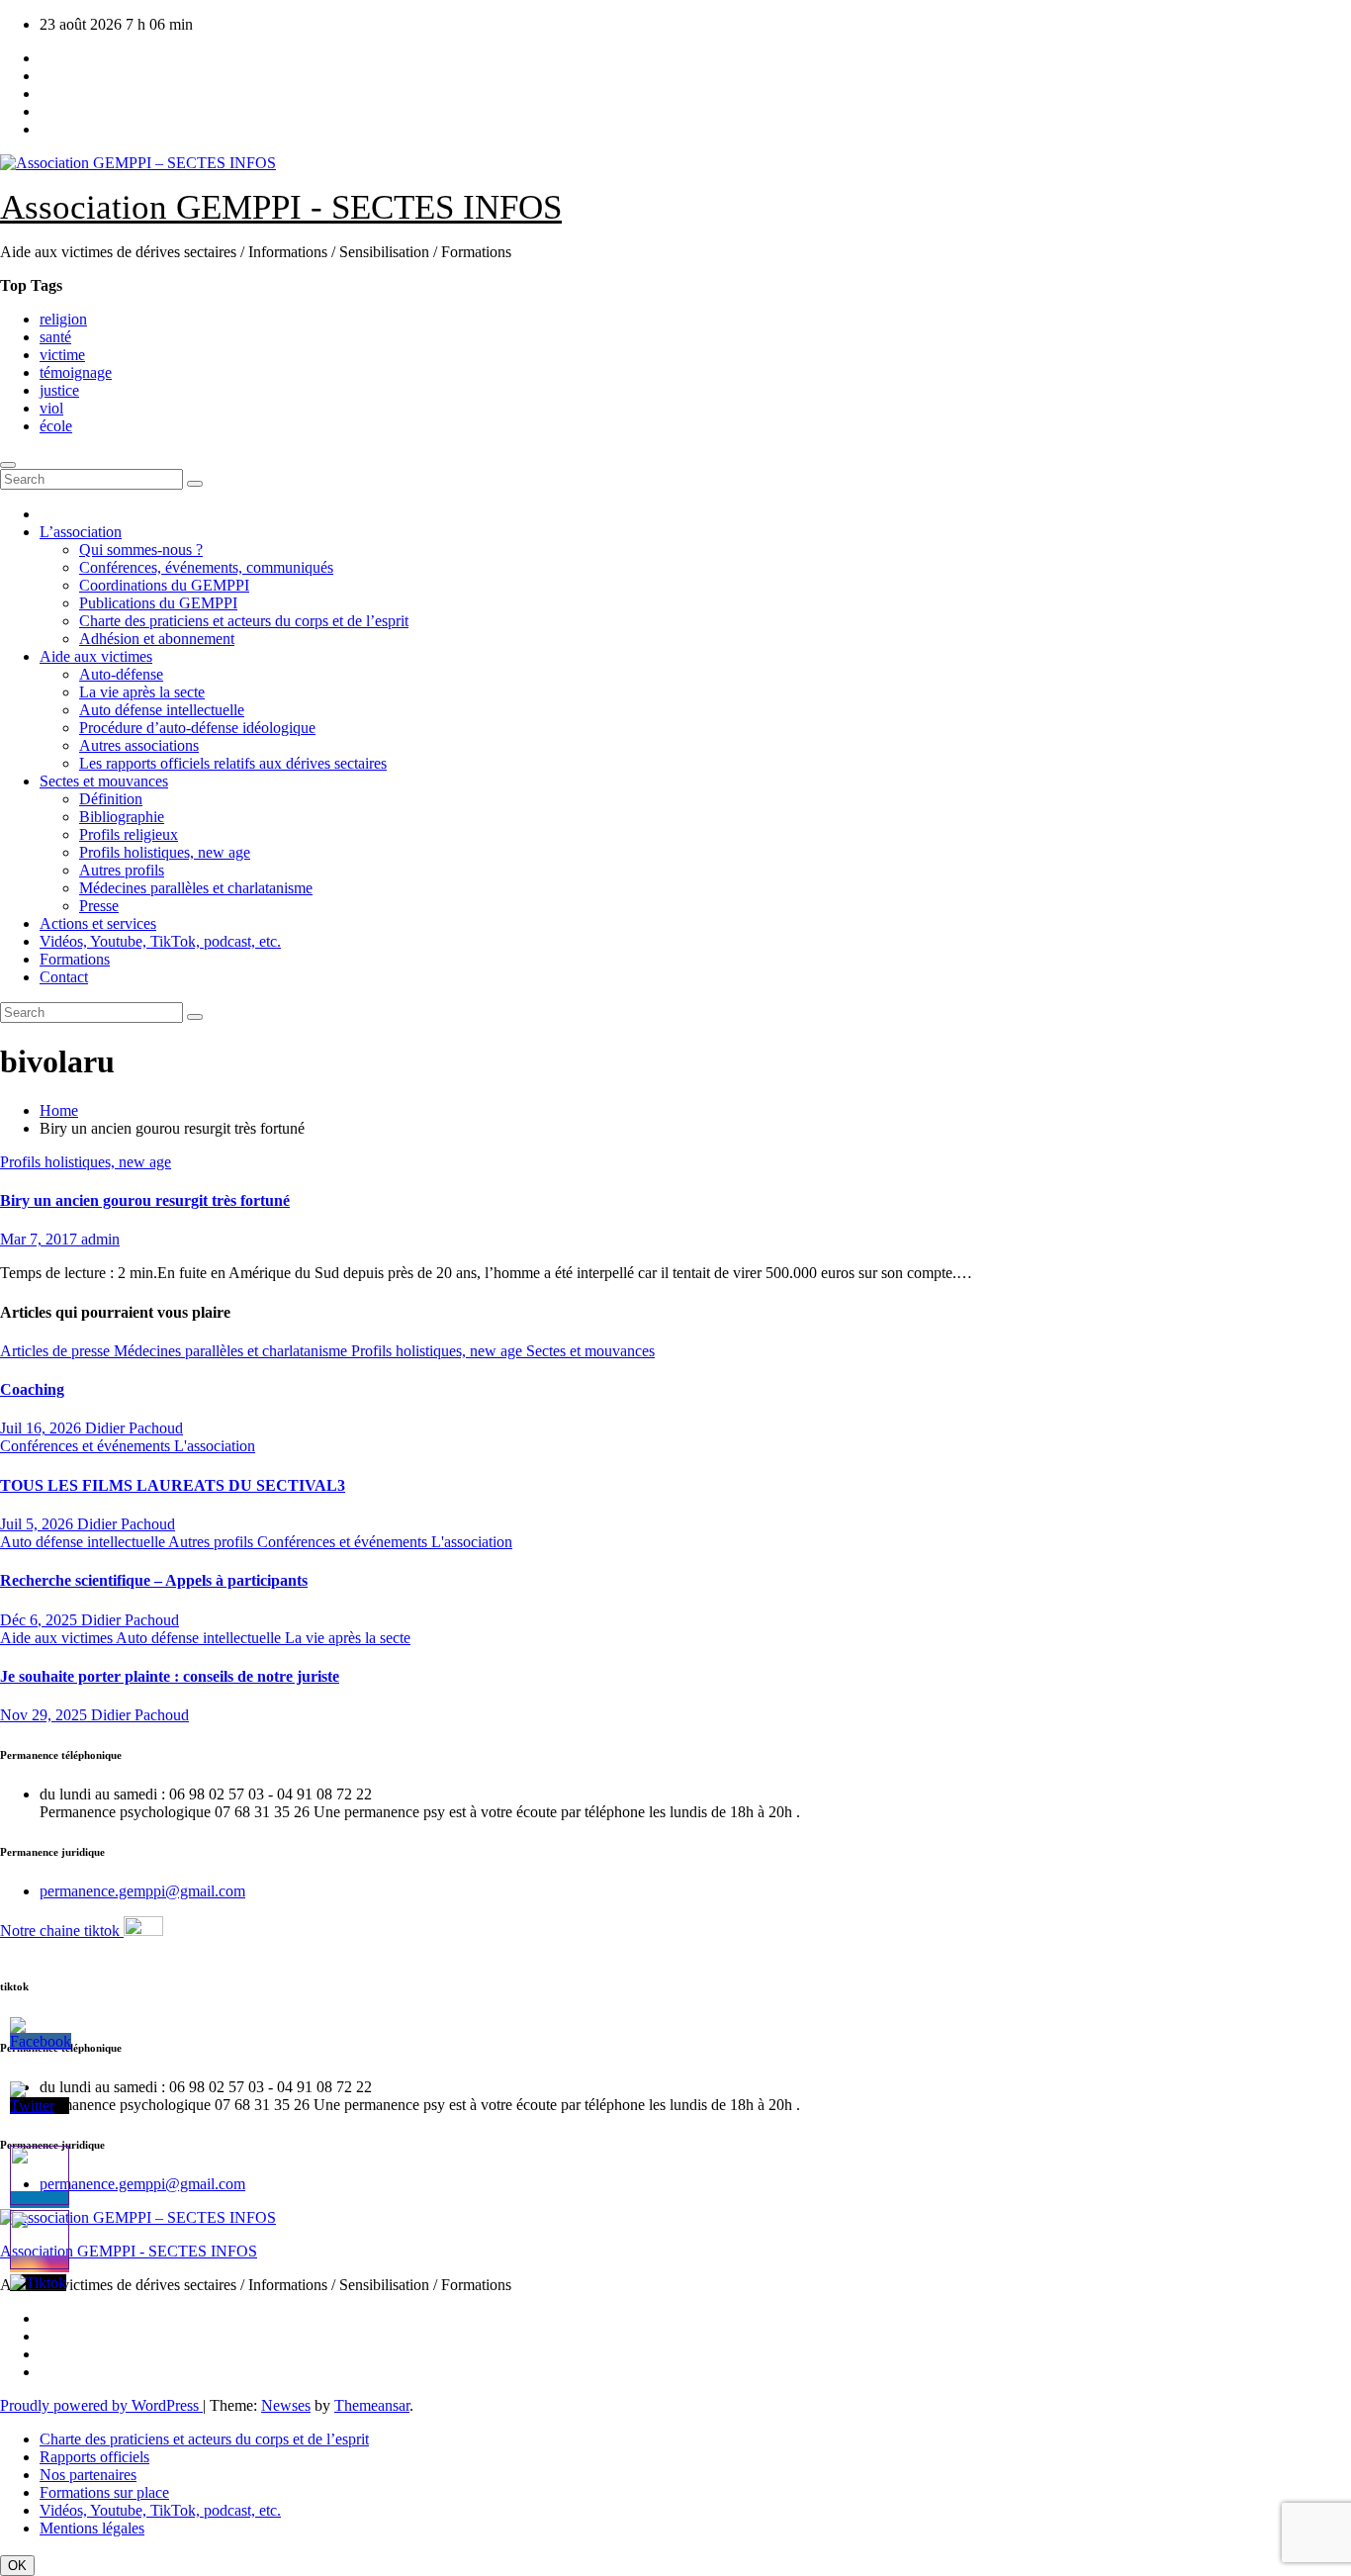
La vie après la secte (142, 692)
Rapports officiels (94, 2457)
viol (51, 408)
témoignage (76, 372)
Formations (75, 959)
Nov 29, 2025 (45, 1715)
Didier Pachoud (134, 1428)
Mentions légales (92, 2528)
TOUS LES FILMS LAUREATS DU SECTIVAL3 (173, 1485)
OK (17, 2566)
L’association (81, 532)
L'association (215, 1446)
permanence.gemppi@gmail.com (142, 1891)
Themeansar (372, 2405)
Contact (64, 977)
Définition (111, 799)
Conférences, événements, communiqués (206, 567)
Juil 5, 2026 (39, 1524)
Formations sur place (104, 2492)
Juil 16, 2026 (43, 1428)
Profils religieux (129, 834)
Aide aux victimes (96, 656)
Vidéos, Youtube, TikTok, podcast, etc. (160, 941)
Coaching (32, 1389)
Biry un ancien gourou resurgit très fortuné (145, 1200)
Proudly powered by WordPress (101, 2405)
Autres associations (139, 745)
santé (55, 337)
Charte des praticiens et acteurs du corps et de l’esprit (244, 621)
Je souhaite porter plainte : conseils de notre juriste (170, 1676)
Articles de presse (57, 1351)
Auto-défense (121, 674)
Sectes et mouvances (104, 781)
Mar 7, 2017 (41, 1239)
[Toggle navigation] (8, 465)
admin (100, 1239)
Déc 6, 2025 (41, 1620)
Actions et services (98, 923)
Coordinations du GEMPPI (164, 585)
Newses (286, 2405)
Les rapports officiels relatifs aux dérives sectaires (233, 763)
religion (63, 319)
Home (59, 1110)
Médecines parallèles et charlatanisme (196, 888)
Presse (99, 906)
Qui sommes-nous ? (141, 550)
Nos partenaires (88, 2475)
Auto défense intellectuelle (162, 710)
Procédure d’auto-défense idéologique (197, 728)
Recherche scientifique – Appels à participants (154, 1580)
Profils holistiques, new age (165, 852)
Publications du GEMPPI (158, 603)
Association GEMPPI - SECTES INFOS (281, 207)
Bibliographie (122, 817)
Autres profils (122, 870)
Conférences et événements (87, 1446)
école (56, 426)
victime (62, 355)
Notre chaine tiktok (62, 1931)
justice (59, 390)
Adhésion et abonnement (157, 639)
